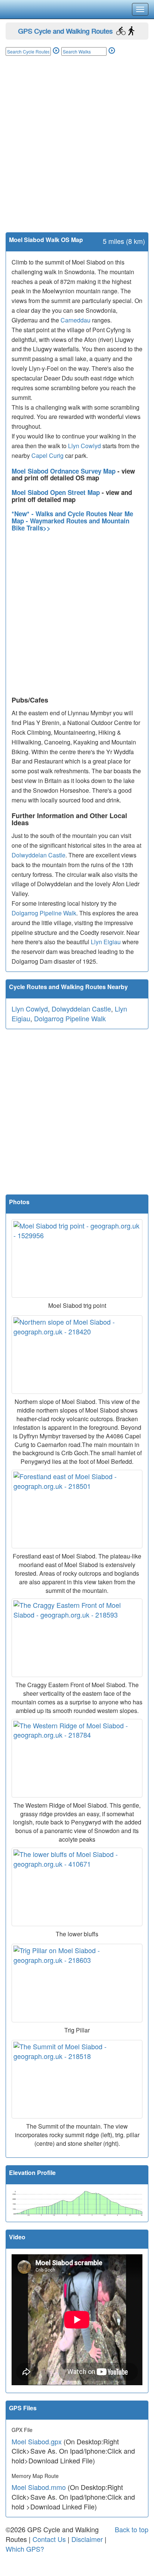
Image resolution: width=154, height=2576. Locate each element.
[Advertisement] (77, 152)
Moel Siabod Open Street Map (57, 492)
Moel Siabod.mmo (39, 2487)
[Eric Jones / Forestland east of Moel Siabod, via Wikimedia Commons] (77, 1509)
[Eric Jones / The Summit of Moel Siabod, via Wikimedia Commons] (77, 2079)
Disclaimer (87, 2539)
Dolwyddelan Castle (38, 855)
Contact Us (49, 2539)
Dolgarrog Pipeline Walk (44, 913)
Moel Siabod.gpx (37, 2441)
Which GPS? (25, 2549)
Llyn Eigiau (106, 942)
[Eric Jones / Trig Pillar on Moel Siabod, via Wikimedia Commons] (77, 1983)
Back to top (132, 2529)
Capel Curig (47, 455)
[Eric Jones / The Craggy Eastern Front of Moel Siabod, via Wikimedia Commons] (77, 1638)
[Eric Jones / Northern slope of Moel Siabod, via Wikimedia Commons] (77, 1355)
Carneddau (76, 320)
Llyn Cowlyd (84, 446)
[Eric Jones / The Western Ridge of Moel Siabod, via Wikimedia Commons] (77, 1758)
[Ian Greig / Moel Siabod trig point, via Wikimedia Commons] (77, 1258)
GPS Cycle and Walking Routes (65, 31)
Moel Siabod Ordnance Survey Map (64, 471)
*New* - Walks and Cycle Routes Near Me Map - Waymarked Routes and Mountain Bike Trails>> (72, 521)
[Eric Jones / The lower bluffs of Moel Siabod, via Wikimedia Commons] (77, 1887)
